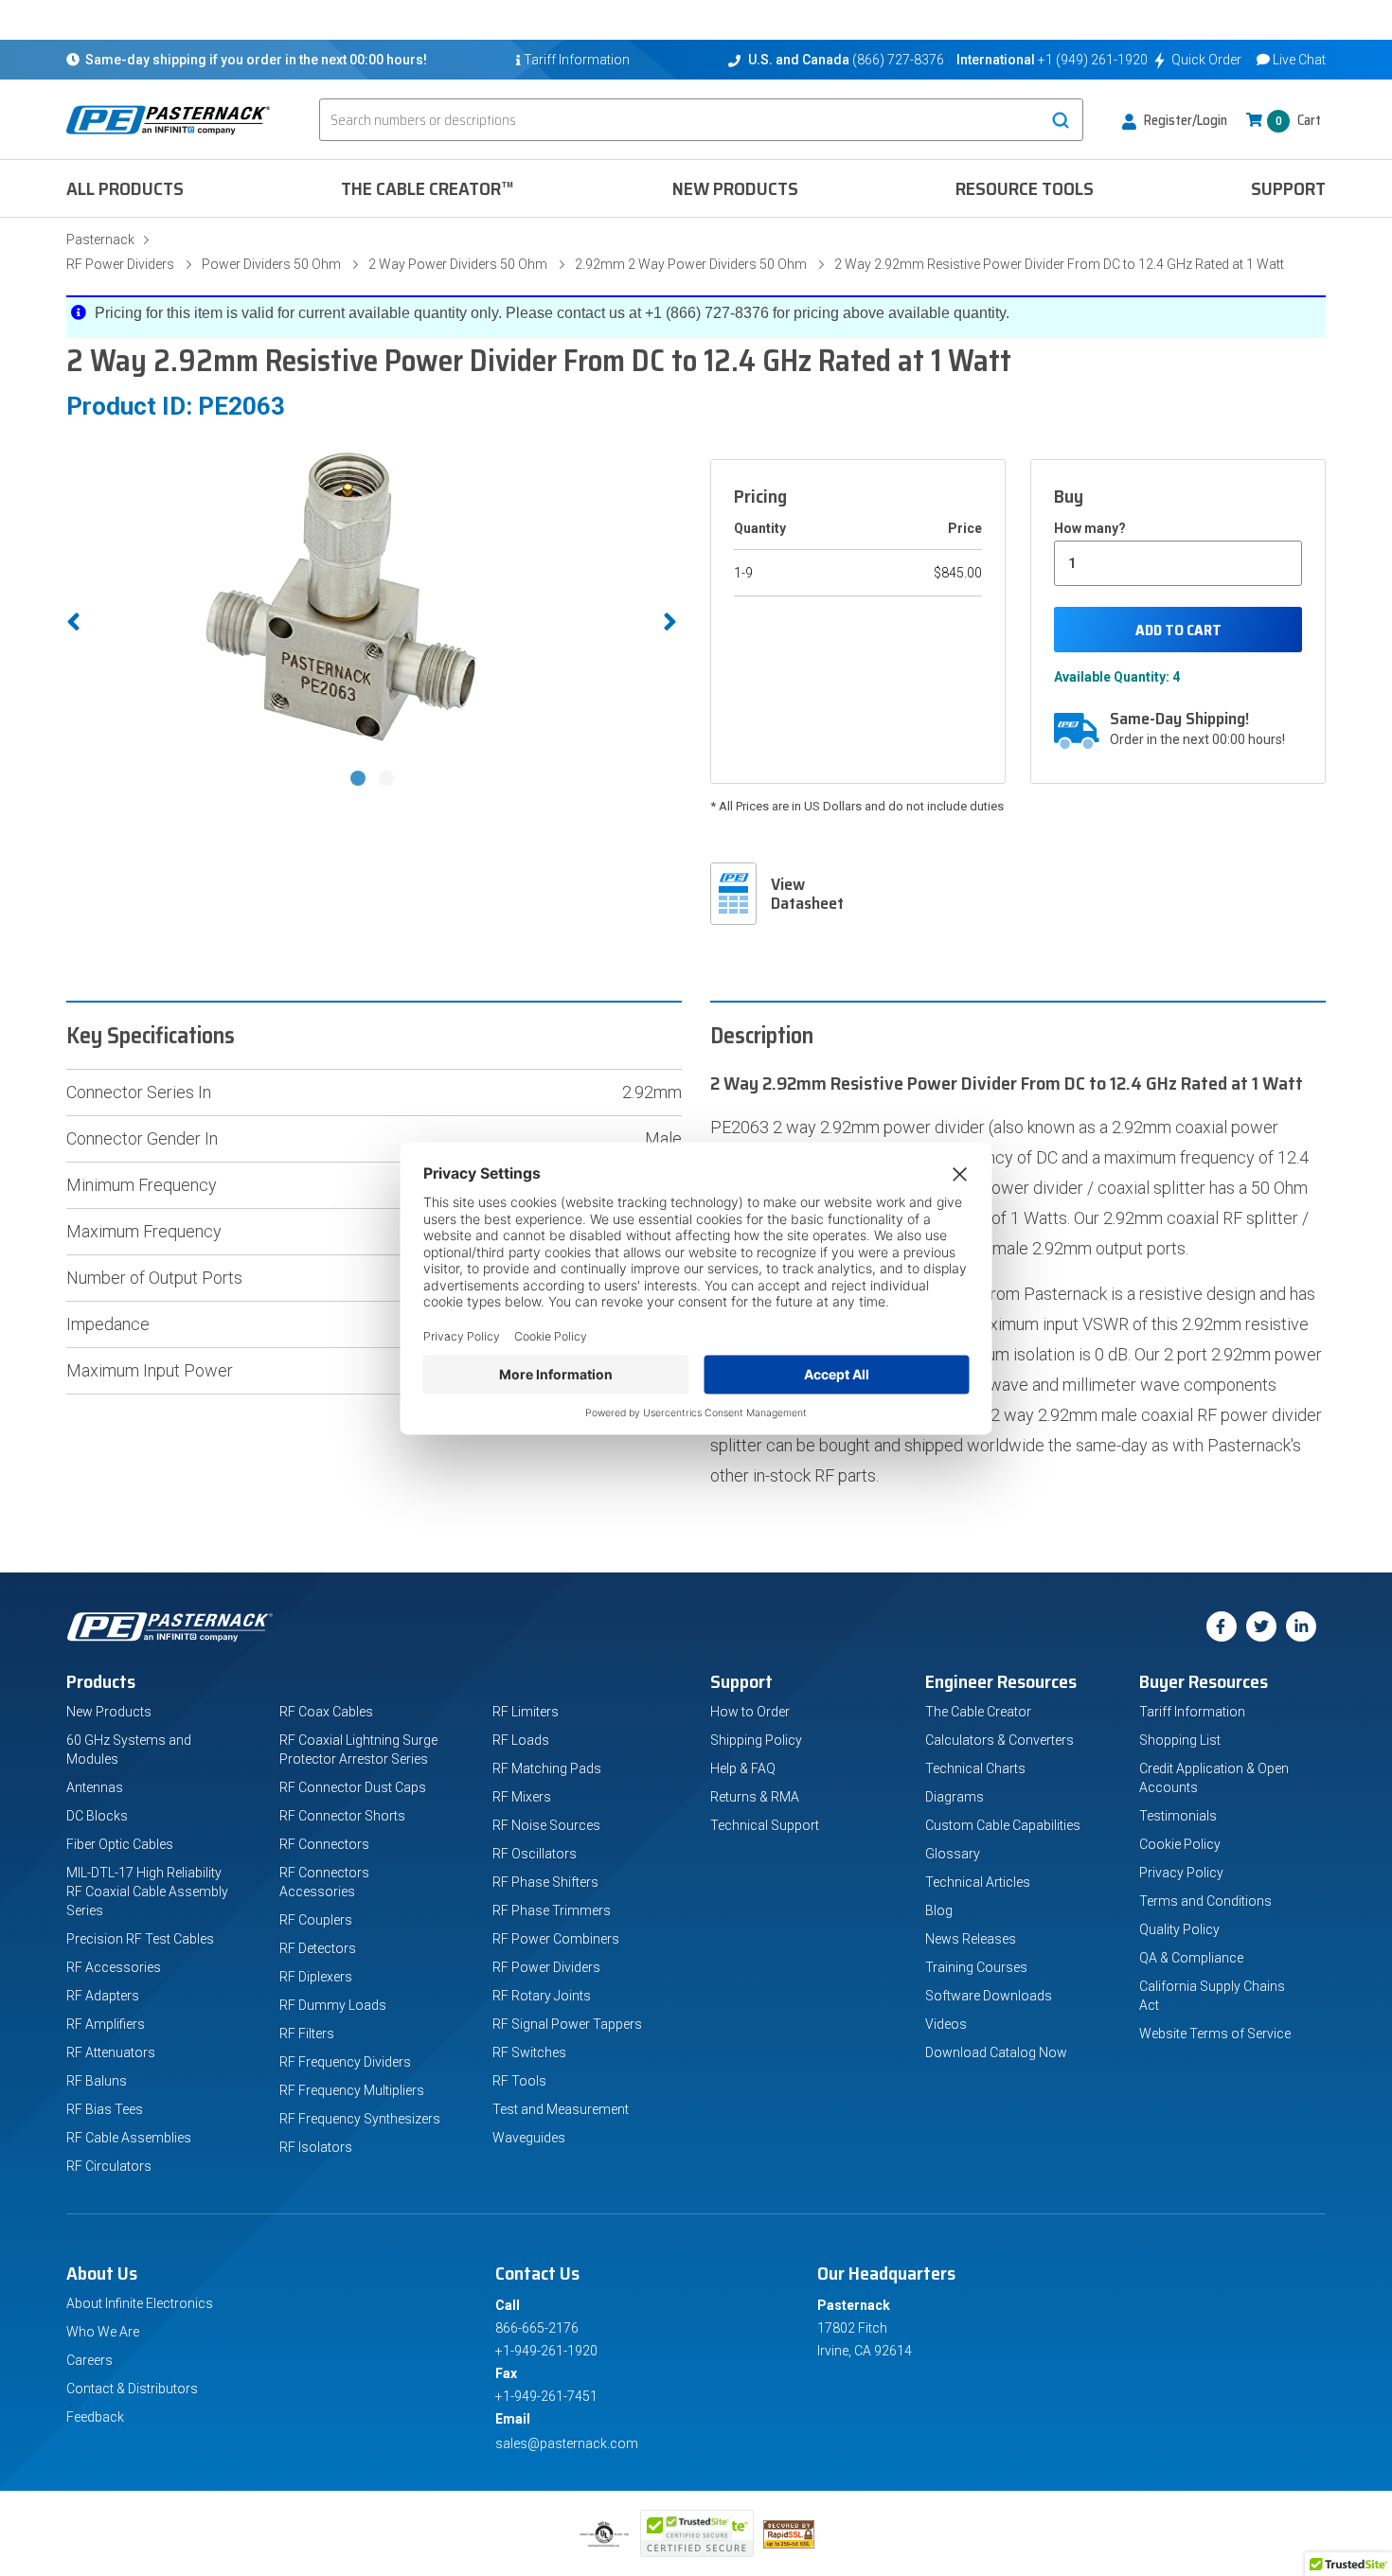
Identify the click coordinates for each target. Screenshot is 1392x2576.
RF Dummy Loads (333, 2005)
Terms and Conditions (1205, 1901)
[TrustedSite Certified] (697, 2533)
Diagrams (955, 1797)
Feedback (95, 2417)
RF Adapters (103, 1996)
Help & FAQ (743, 1768)
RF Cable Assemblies (129, 2138)
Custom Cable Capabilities (1003, 1825)
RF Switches (529, 2052)
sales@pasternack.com (567, 2443)
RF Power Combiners (556, 1939)
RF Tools (519, 2081)
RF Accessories (114, 1967)
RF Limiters (526, 1712)
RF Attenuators (111, 2052)
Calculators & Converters (999, 1740)
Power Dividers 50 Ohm (271, 264)
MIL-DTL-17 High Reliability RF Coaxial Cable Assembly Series (147, 1892)
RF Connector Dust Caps (353, 1787)
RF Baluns (97, 2081)
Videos (946, 2024)
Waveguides (529, 2138)
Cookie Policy (1180, 1844)
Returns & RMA (755, 1797)
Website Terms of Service (1215, 2034)
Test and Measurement (561, 2109)
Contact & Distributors (132, 2389)
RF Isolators (316, 2147)
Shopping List (1180, 1740)
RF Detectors (318, 1948)
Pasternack (100, 240)
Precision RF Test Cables (140, 1939)
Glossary (953, 1854)
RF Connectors (324, 1844)
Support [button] (1288, 188)
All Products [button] (125, 188)
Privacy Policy (1181, 1873)
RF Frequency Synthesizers (360, 2119)
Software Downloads (989, 1996)
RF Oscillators (535, 1854)
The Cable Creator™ (428, 188)
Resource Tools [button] (1025, 188)
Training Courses (976, 1967)
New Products (735, 188)
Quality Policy (1179, 1929)
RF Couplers (316, 1920)
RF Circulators (109, 2166)
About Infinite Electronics (140, 2303)
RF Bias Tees (105, 2109)
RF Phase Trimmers (552, 1910)
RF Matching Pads (547, 1768)
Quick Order (1206, 60)
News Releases (971, 1939)
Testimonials (1178, 1816)
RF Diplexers (316, 1977)
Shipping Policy (756, 1740)
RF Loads (521, 1740)
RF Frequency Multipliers (352, 2090)
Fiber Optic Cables (120, 1844)
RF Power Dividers (120, 264)
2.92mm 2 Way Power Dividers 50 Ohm (691, 264)
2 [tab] (388, 780)
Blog (939, 1910)
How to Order (750, 1712)
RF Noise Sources (546, 1825)
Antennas (95, 1787)
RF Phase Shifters (545, 1882)
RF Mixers (522, 1797)
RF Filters (307, 2034)
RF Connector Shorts (342, 1816)
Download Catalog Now (996, 2052)
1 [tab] (360, 780)
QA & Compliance (1191, 1958)
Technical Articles (978, 1882)
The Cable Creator (978, 1712)
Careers (89, 2360)
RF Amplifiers (106, 2024)
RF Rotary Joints (542, 1996)
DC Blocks (97, 1816)
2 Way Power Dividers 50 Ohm (458, 264)
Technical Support (765, 1825)
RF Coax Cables (326, 1712)
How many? (1090, 528)
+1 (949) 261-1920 (1093, 60)
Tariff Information (1192, 1712)
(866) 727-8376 (898, 60)
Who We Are (103, 2332)
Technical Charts (975, 1768)
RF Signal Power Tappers (567, 2024)
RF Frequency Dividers (345, 2062)
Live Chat (1299, 60)
